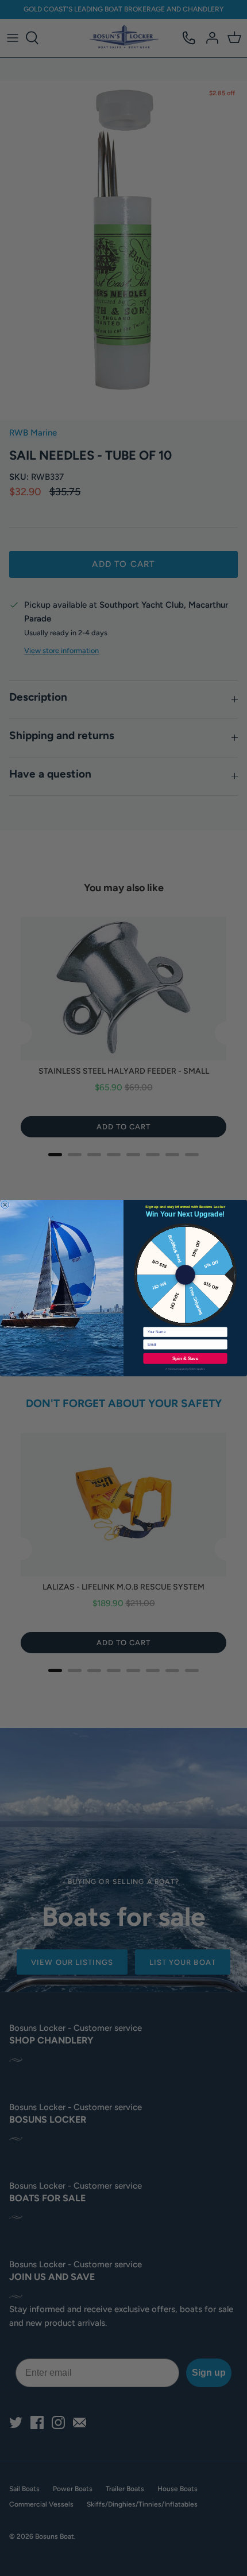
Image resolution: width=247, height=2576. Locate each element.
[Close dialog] (5, 1205)
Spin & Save (185, 1359)
